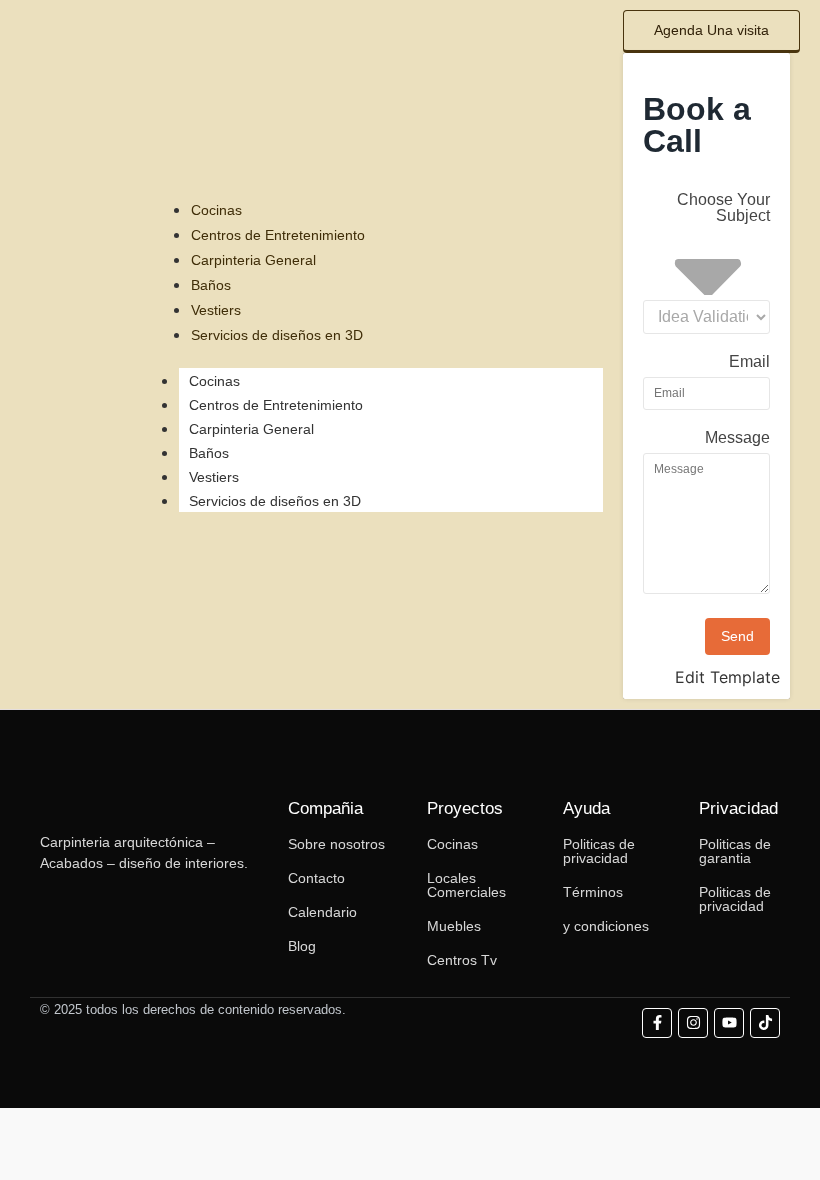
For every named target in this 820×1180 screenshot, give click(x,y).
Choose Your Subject (723, 208)
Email (749, 362)
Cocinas (214, 381)
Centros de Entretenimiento (276, 405)
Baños (209, 453)
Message (737, 438)
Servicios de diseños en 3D (275, 501)
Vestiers (214, 477)
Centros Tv (462, 960)
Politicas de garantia (735, 851)
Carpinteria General (251, 429)
